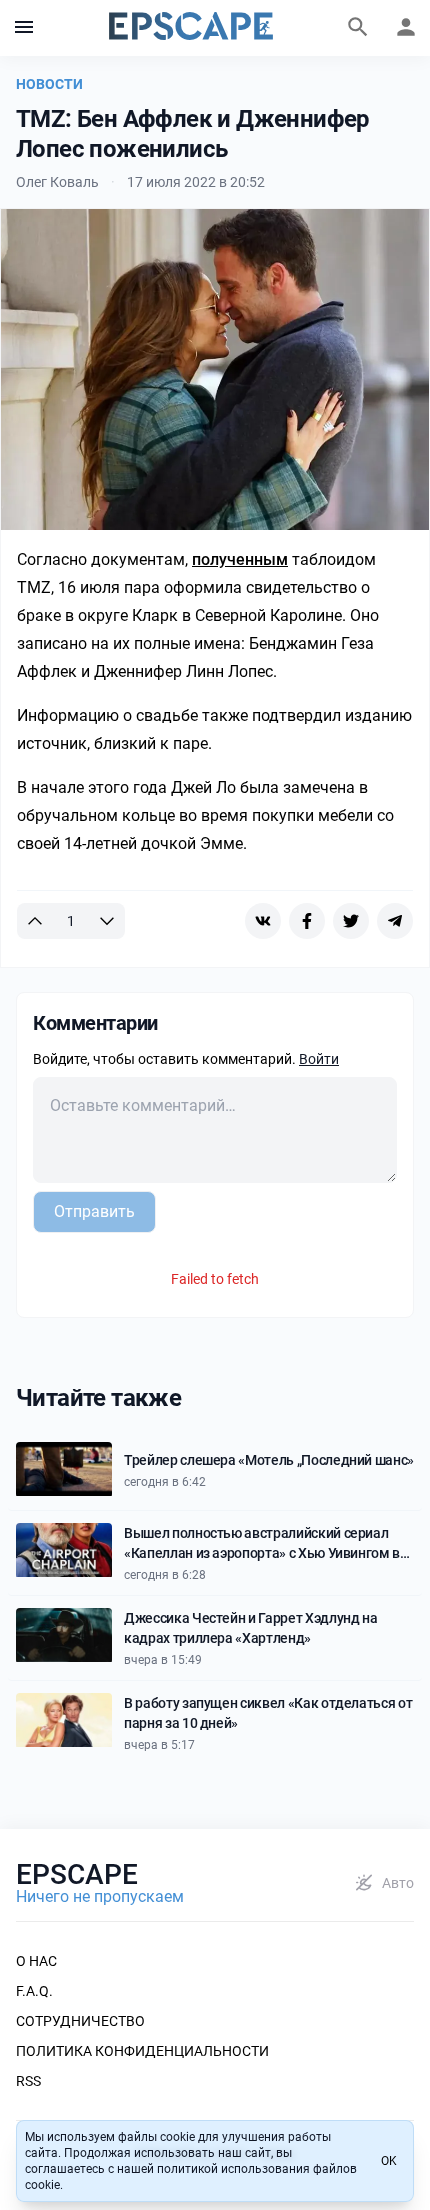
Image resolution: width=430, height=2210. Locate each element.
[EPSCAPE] (191, 28)
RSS (28, 2081)
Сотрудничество (80, 2021)
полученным (240, 559)
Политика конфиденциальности (142, 2051)
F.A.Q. (34, 1991)
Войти (319, 1059)
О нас (36, 1961)
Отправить (94, 1211)
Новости (49, 84)
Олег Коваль (57, 182)
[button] (24, 28)
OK (389, 2161)
